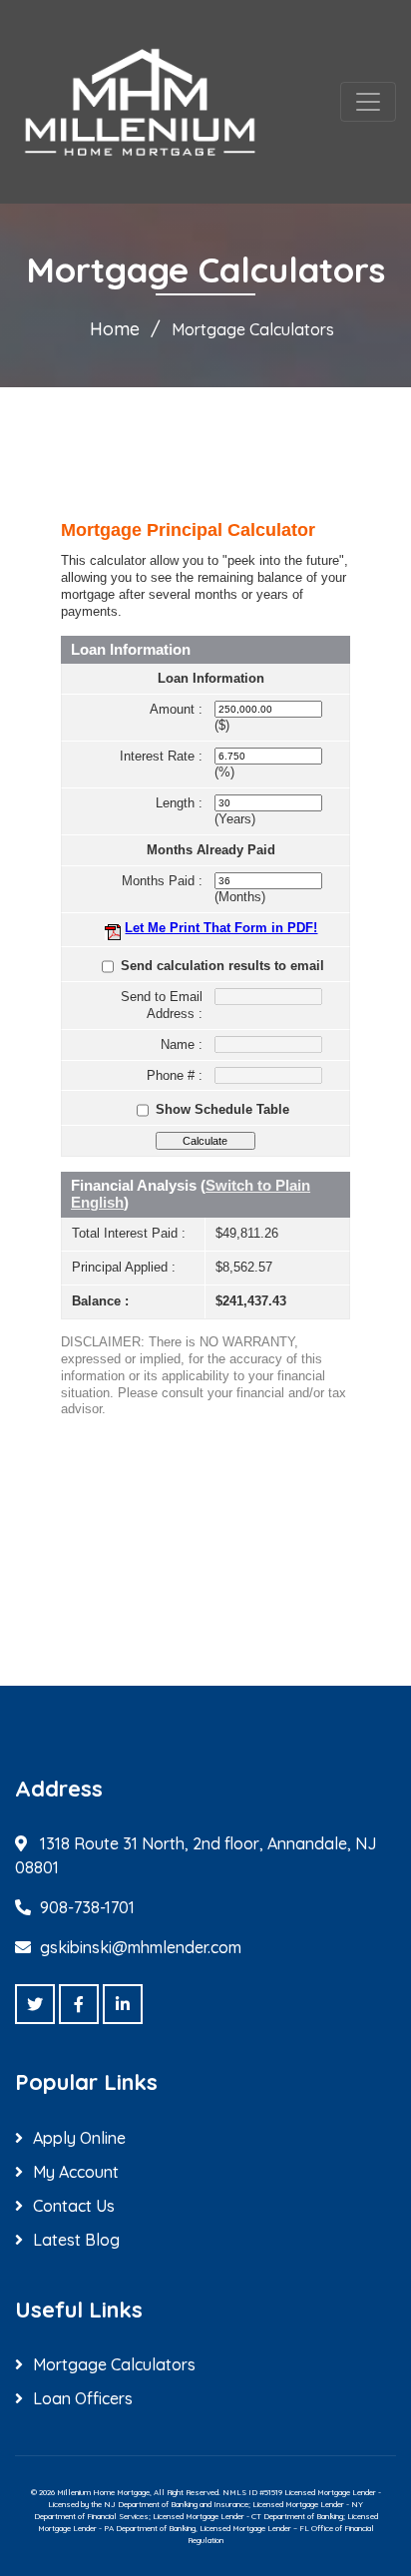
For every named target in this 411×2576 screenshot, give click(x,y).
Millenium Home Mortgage (103, 2492)
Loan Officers (83, 2398)
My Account (76, 2172)
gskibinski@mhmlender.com (141, 1947)
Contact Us (74, 2206)
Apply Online (79, 2138)
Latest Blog (76, 2240)
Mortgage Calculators (114, 2364)
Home (115, 329)
